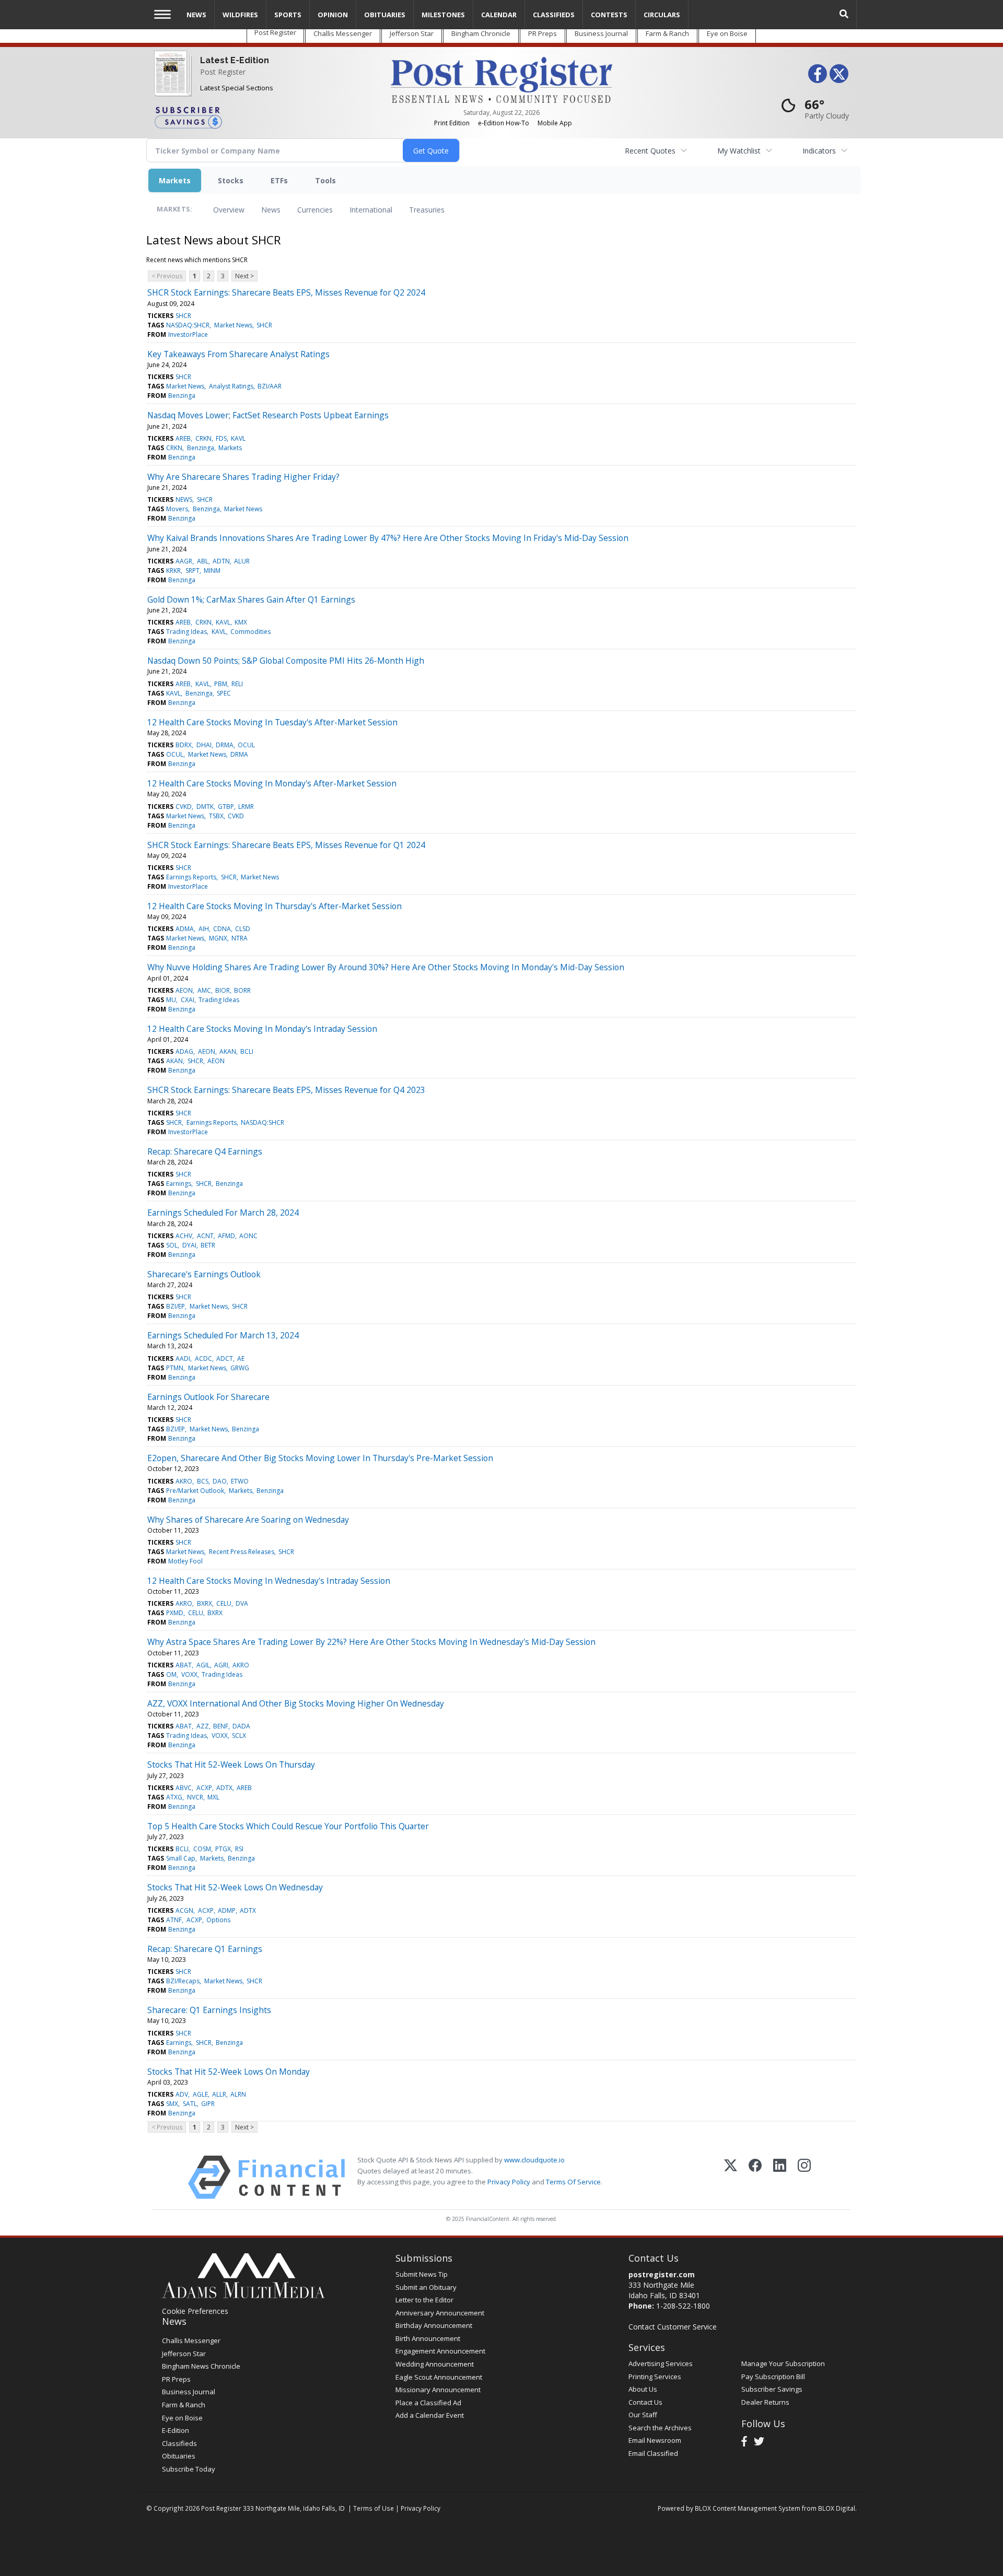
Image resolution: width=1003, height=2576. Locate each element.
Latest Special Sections (237, 88)
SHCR (183, 316)
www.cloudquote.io (534, 2160)
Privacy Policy (509, 2182)
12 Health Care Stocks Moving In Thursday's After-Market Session (275, 906)
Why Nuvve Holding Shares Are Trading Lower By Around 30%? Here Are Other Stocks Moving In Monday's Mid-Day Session (386, 967)
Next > (244, 276)
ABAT (184, 1665)
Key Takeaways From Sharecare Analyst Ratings (238, 354)
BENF (221, 1726)
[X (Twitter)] (731, 2177)
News (271, 210)
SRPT (193, 571)
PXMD (175, 1613)
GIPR (208, 2104)
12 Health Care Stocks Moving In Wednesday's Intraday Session (269, 1581)
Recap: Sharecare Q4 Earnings (205, 1151)
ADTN (221, 561)
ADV (182, 2094)
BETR (208, 1245)
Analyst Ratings (231, 386)
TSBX (216, 816)
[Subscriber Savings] (265, 117)
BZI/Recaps (183, 1981)
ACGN (184, 1910)
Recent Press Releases (242, 1552)
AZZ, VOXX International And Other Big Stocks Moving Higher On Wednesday (296, 1703)
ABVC (184, 1788)
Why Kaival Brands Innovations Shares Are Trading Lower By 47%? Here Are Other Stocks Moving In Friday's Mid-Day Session (388, 538)
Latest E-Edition (235, 60)
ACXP (204, 1788)
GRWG (240, 1368)
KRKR (173, 571)
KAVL (238, 438)
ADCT (225, 1358)
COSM (202, 1849)
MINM (212, 571)
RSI (239, 1849)
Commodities (250, 632)
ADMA (185, 929)
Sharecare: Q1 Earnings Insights (209, 2010)
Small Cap (181, 1858)
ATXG (174, 1797)
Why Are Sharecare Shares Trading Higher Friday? (243, 477)
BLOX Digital (837, 2508)
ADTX (224, 1788)
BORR (242, 990)
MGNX (218, 938)
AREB (183, 438)
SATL (190, 2104)
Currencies (315, 210)
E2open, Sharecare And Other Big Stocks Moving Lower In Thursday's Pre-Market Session (320, 1458)
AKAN (228, 1051)
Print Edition (452, 123)
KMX (241, 622)
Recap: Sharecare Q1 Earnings (205, 1949)
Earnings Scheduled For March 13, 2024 (223, 1335)
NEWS (184, 499)
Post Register (223, 72)
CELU (224, 1603)
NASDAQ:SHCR (188, 325)
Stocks (231, 180)
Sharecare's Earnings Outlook (204, 1274)
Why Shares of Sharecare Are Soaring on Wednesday (248, 1520)
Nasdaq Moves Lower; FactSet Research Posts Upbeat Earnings (268, 415)
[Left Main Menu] (162, 14)
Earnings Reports (191, 877)
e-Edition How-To (504, 123)
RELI (237, 684)
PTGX (223, 1849)
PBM (221, 684)
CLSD (243, 929)
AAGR (184, 561)
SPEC (224, 693)
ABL (203, 561)
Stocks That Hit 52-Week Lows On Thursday (231, 1765)
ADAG (184, 1051)
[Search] (844, 14)
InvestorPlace (188, 334)
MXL (213, 1797)
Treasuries (427, 210)
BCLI (247, 1051)
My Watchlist (739, 151)
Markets (175, 180)
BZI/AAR (270, 386)
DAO (220, 1481)
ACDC (203, 1358)
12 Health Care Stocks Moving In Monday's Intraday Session (262, 1029)
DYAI (189, 1245)
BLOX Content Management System (748, 2508)
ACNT (205, 1236)
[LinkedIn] (780, 2177)
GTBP (226, 807)
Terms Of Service (573, 2182)
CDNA (222, 929)
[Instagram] (804, 2177)
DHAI (204, 745)
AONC (248, 1236)
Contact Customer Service (673, 2327)
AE (241, 1358)
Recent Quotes (650, 151)
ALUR (242, 561)
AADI (183, 1358)
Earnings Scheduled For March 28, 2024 (223, 1213)
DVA (242, 1603)
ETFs (279, 180)
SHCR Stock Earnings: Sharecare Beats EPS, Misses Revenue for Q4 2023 (286, 1090)
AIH (204, 929)
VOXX (189, 1674)
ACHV (184, 1236)
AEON (184, 990)
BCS (203, 1481)
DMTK (205, 807)
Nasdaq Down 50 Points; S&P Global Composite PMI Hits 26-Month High (286, 661)
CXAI (188, 1000)
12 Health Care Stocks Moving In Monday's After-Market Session (272, 783)
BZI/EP (176, 1306)
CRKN (203, 438)
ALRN (238, 2094)
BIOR (223, 990)
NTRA (240, 938)
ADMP (227, 1910)
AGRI (221, 1665)
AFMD (226, 1236)
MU (171, 1000)
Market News (233, 325)
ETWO (240, 1481)
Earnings (179, 1184)
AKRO (184, 1481)
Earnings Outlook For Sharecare (208, 1397)
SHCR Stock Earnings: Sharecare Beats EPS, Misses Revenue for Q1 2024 (286, 845)
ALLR (219, 2094)
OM (171, 1674)
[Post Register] (171, 80)
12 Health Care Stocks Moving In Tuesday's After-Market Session (272, 722)
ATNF (174, 1920)
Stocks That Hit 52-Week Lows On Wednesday (235, 1887)
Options (218, 1920)
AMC (204, 990)
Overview (229, 210)
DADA (241, 1726)
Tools (325, 180)
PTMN (175, 1368)
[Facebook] (755, 2177)
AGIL (203, 1665)
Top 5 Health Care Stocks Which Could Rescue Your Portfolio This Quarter (288, 1826)
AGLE (200, 2094)
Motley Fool (185, 1561)
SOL (172, 1245)
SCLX (239, 1736)
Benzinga (182, 396)
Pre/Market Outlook (195, 1491)
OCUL (246, 745)
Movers (177, 509)
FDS (221, 438)
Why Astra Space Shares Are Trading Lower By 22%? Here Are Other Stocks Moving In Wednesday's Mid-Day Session (371, 1642)
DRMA (225, 745)
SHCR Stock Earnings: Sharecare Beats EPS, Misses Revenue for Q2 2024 (286, 292)
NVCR (195, 1797)
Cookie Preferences (195, 2311)
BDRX (184, 745)
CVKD (184, 807)
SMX (172, 2104)
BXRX (205, 1603)
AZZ (203, 1726)
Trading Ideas (186, 632)
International (371, 210)
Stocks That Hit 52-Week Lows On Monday (229, 2072)
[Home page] (501, 79)
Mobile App (555, 123)
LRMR (246, 807)
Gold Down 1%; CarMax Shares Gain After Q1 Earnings (251, 599)
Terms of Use (374, 2508)
